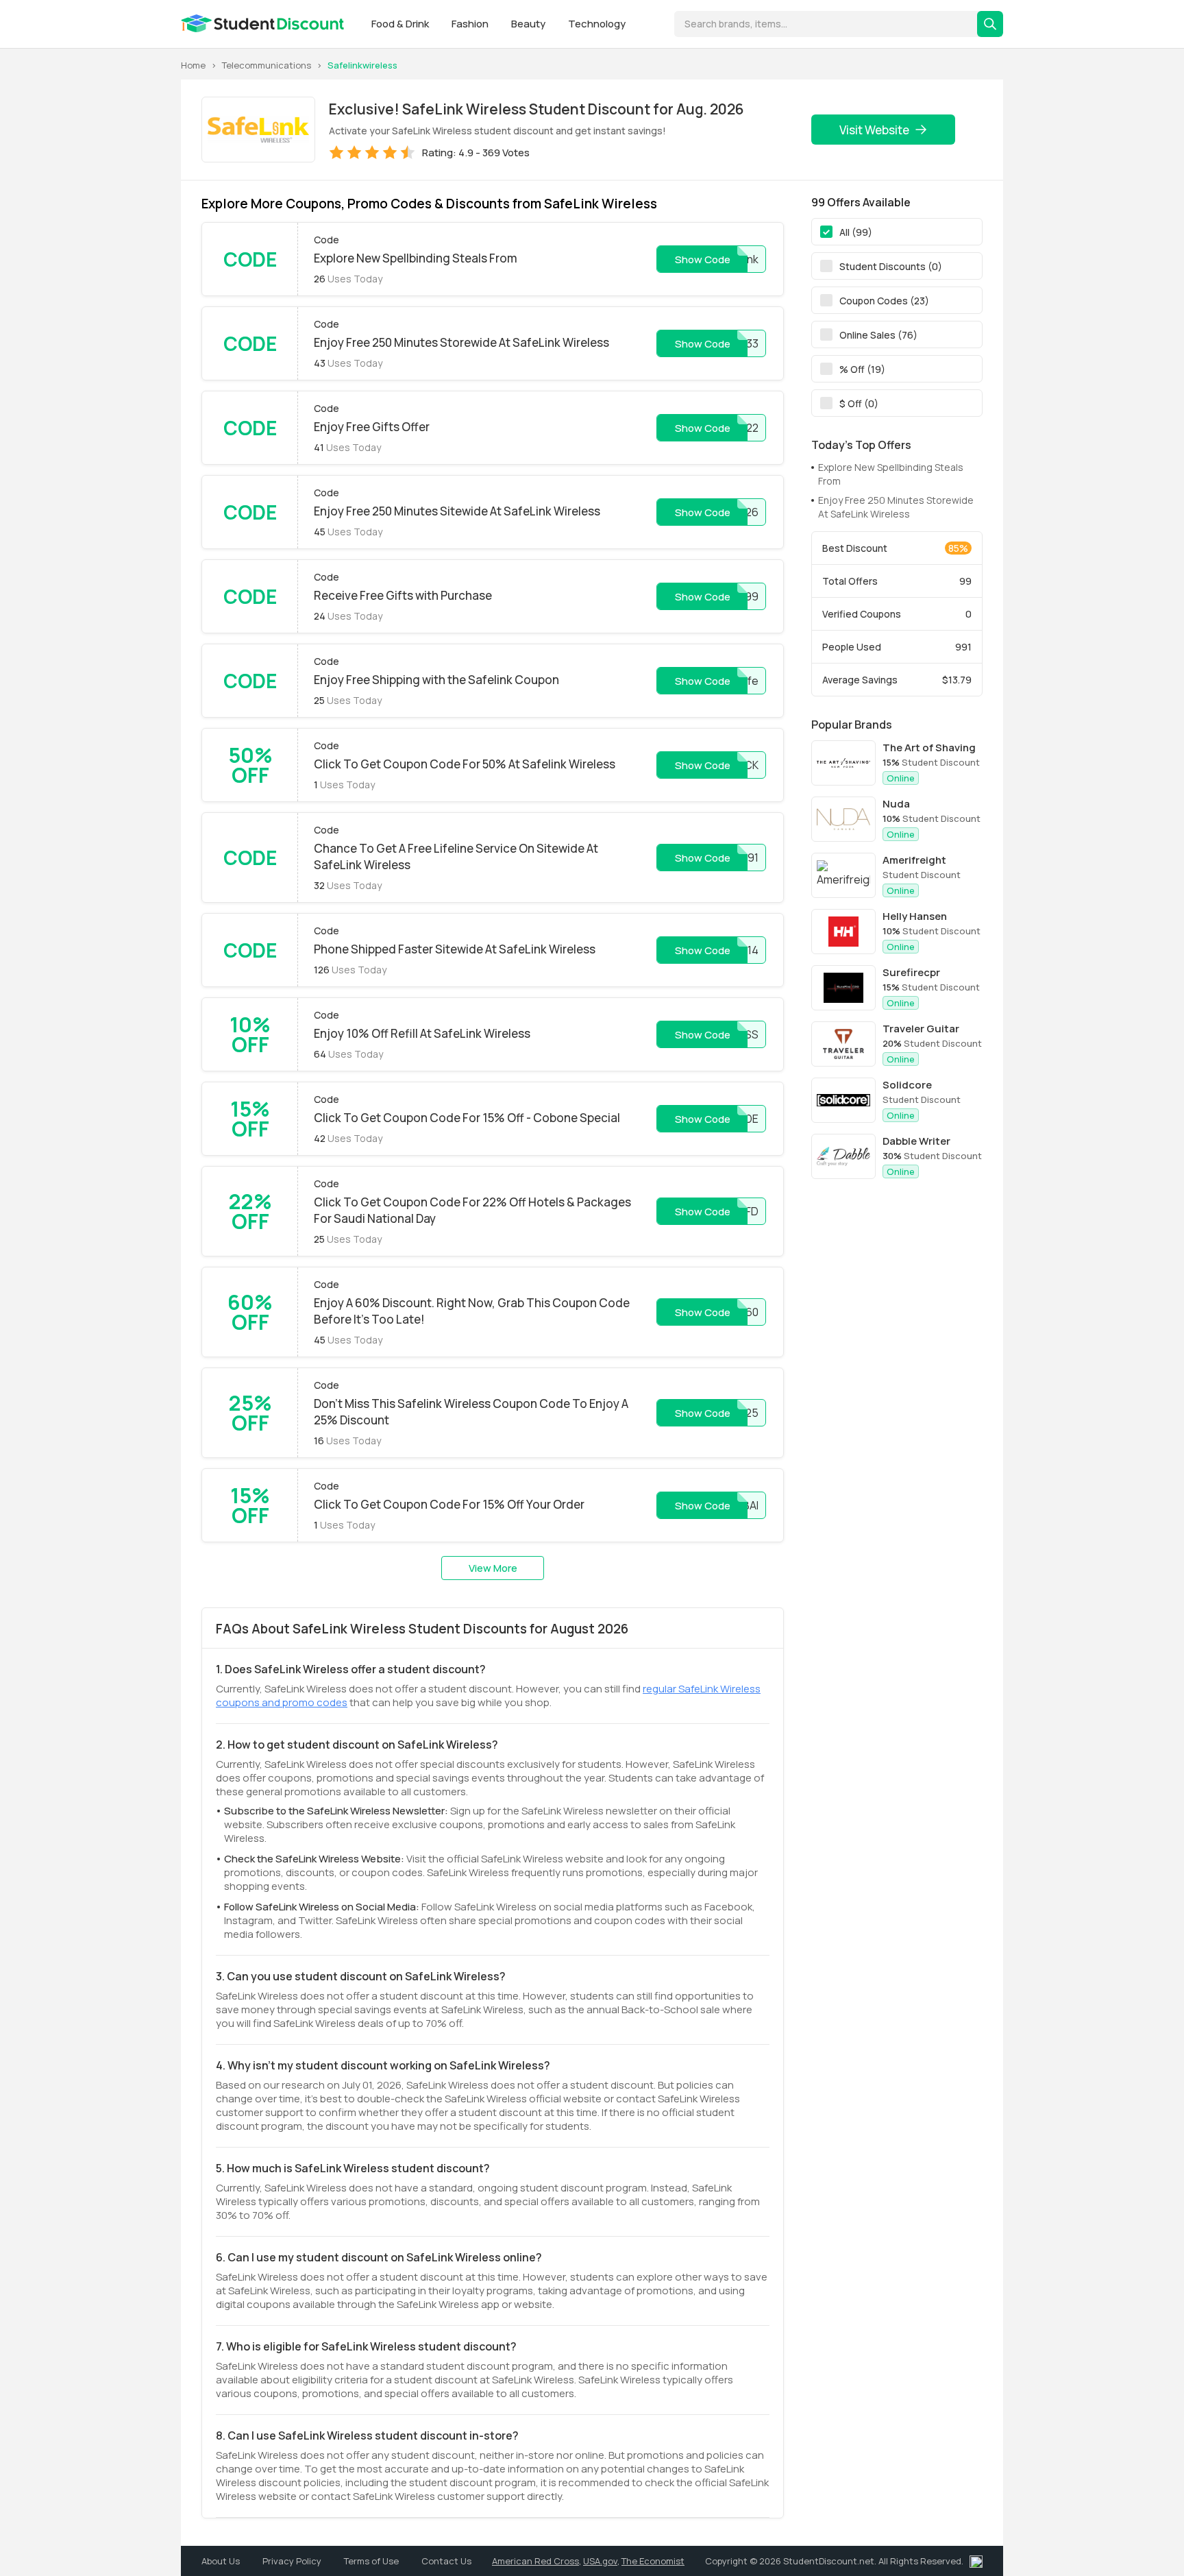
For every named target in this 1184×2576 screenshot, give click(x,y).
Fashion (471, 24)
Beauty (529, 24)
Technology (597, 24)
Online (901, 778)
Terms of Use (372, 2561)
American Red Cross (535, 2561)
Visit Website (874, 130)
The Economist (653, 2561)
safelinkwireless (362, 65)
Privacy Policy (293, 2561)
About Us (222, 2561)
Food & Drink (401, 24)
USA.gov (600, 2561)
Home (193, 65)
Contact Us (446, 2561)
